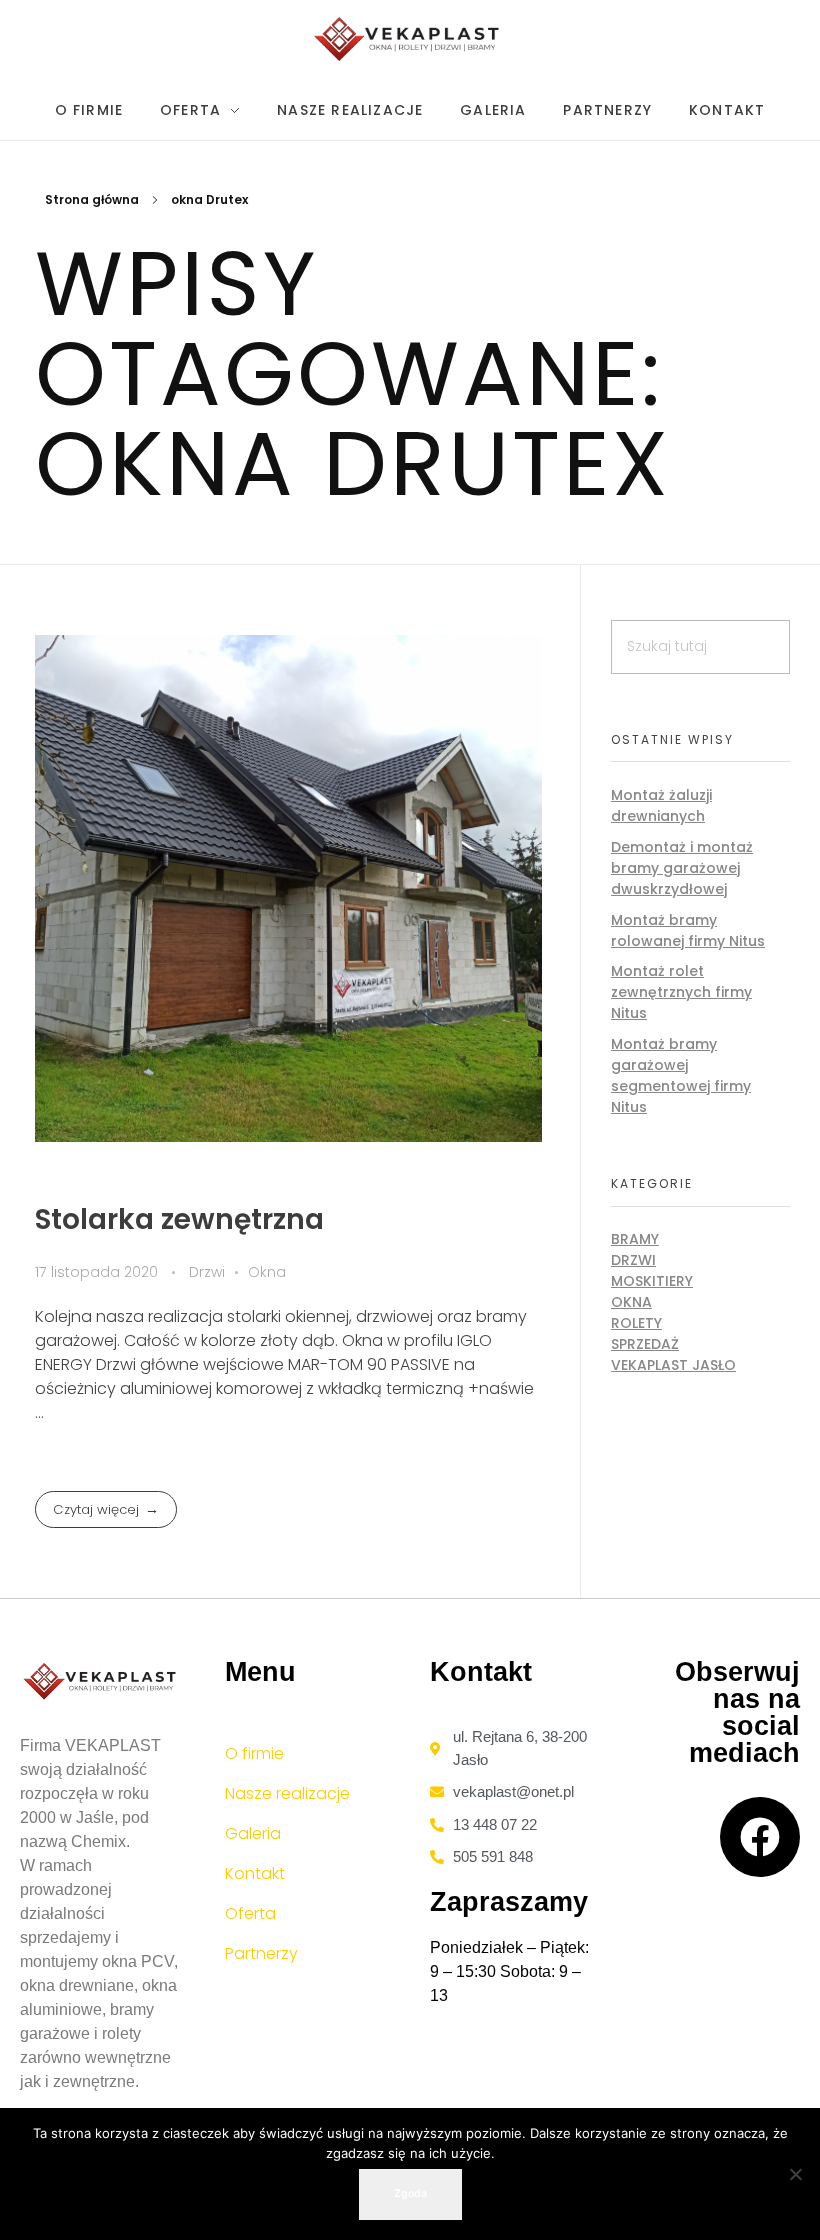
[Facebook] (760, 1837)
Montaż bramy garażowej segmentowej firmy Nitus (681, 1075)
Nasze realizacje (287, 1793)
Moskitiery (652, 1281)
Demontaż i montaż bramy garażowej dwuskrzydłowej (682, 868)
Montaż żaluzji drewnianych (661, 805)
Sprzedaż (645, 1344)
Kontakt (255, 1873)
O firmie (254, 1753)
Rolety (636, 1323)
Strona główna (92, 199)
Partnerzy (261, 1953)
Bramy (635, 1239)
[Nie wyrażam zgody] (795, 2174)
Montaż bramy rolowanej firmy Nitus (688, 930)
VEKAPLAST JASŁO (673, 1365)
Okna (267, 1272)
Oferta (250, 1913)
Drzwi (207, 1272)
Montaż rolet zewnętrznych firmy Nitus (681, 992)
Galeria (253, 1833)
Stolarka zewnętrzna (179, 1219)
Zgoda (410, 2193)
